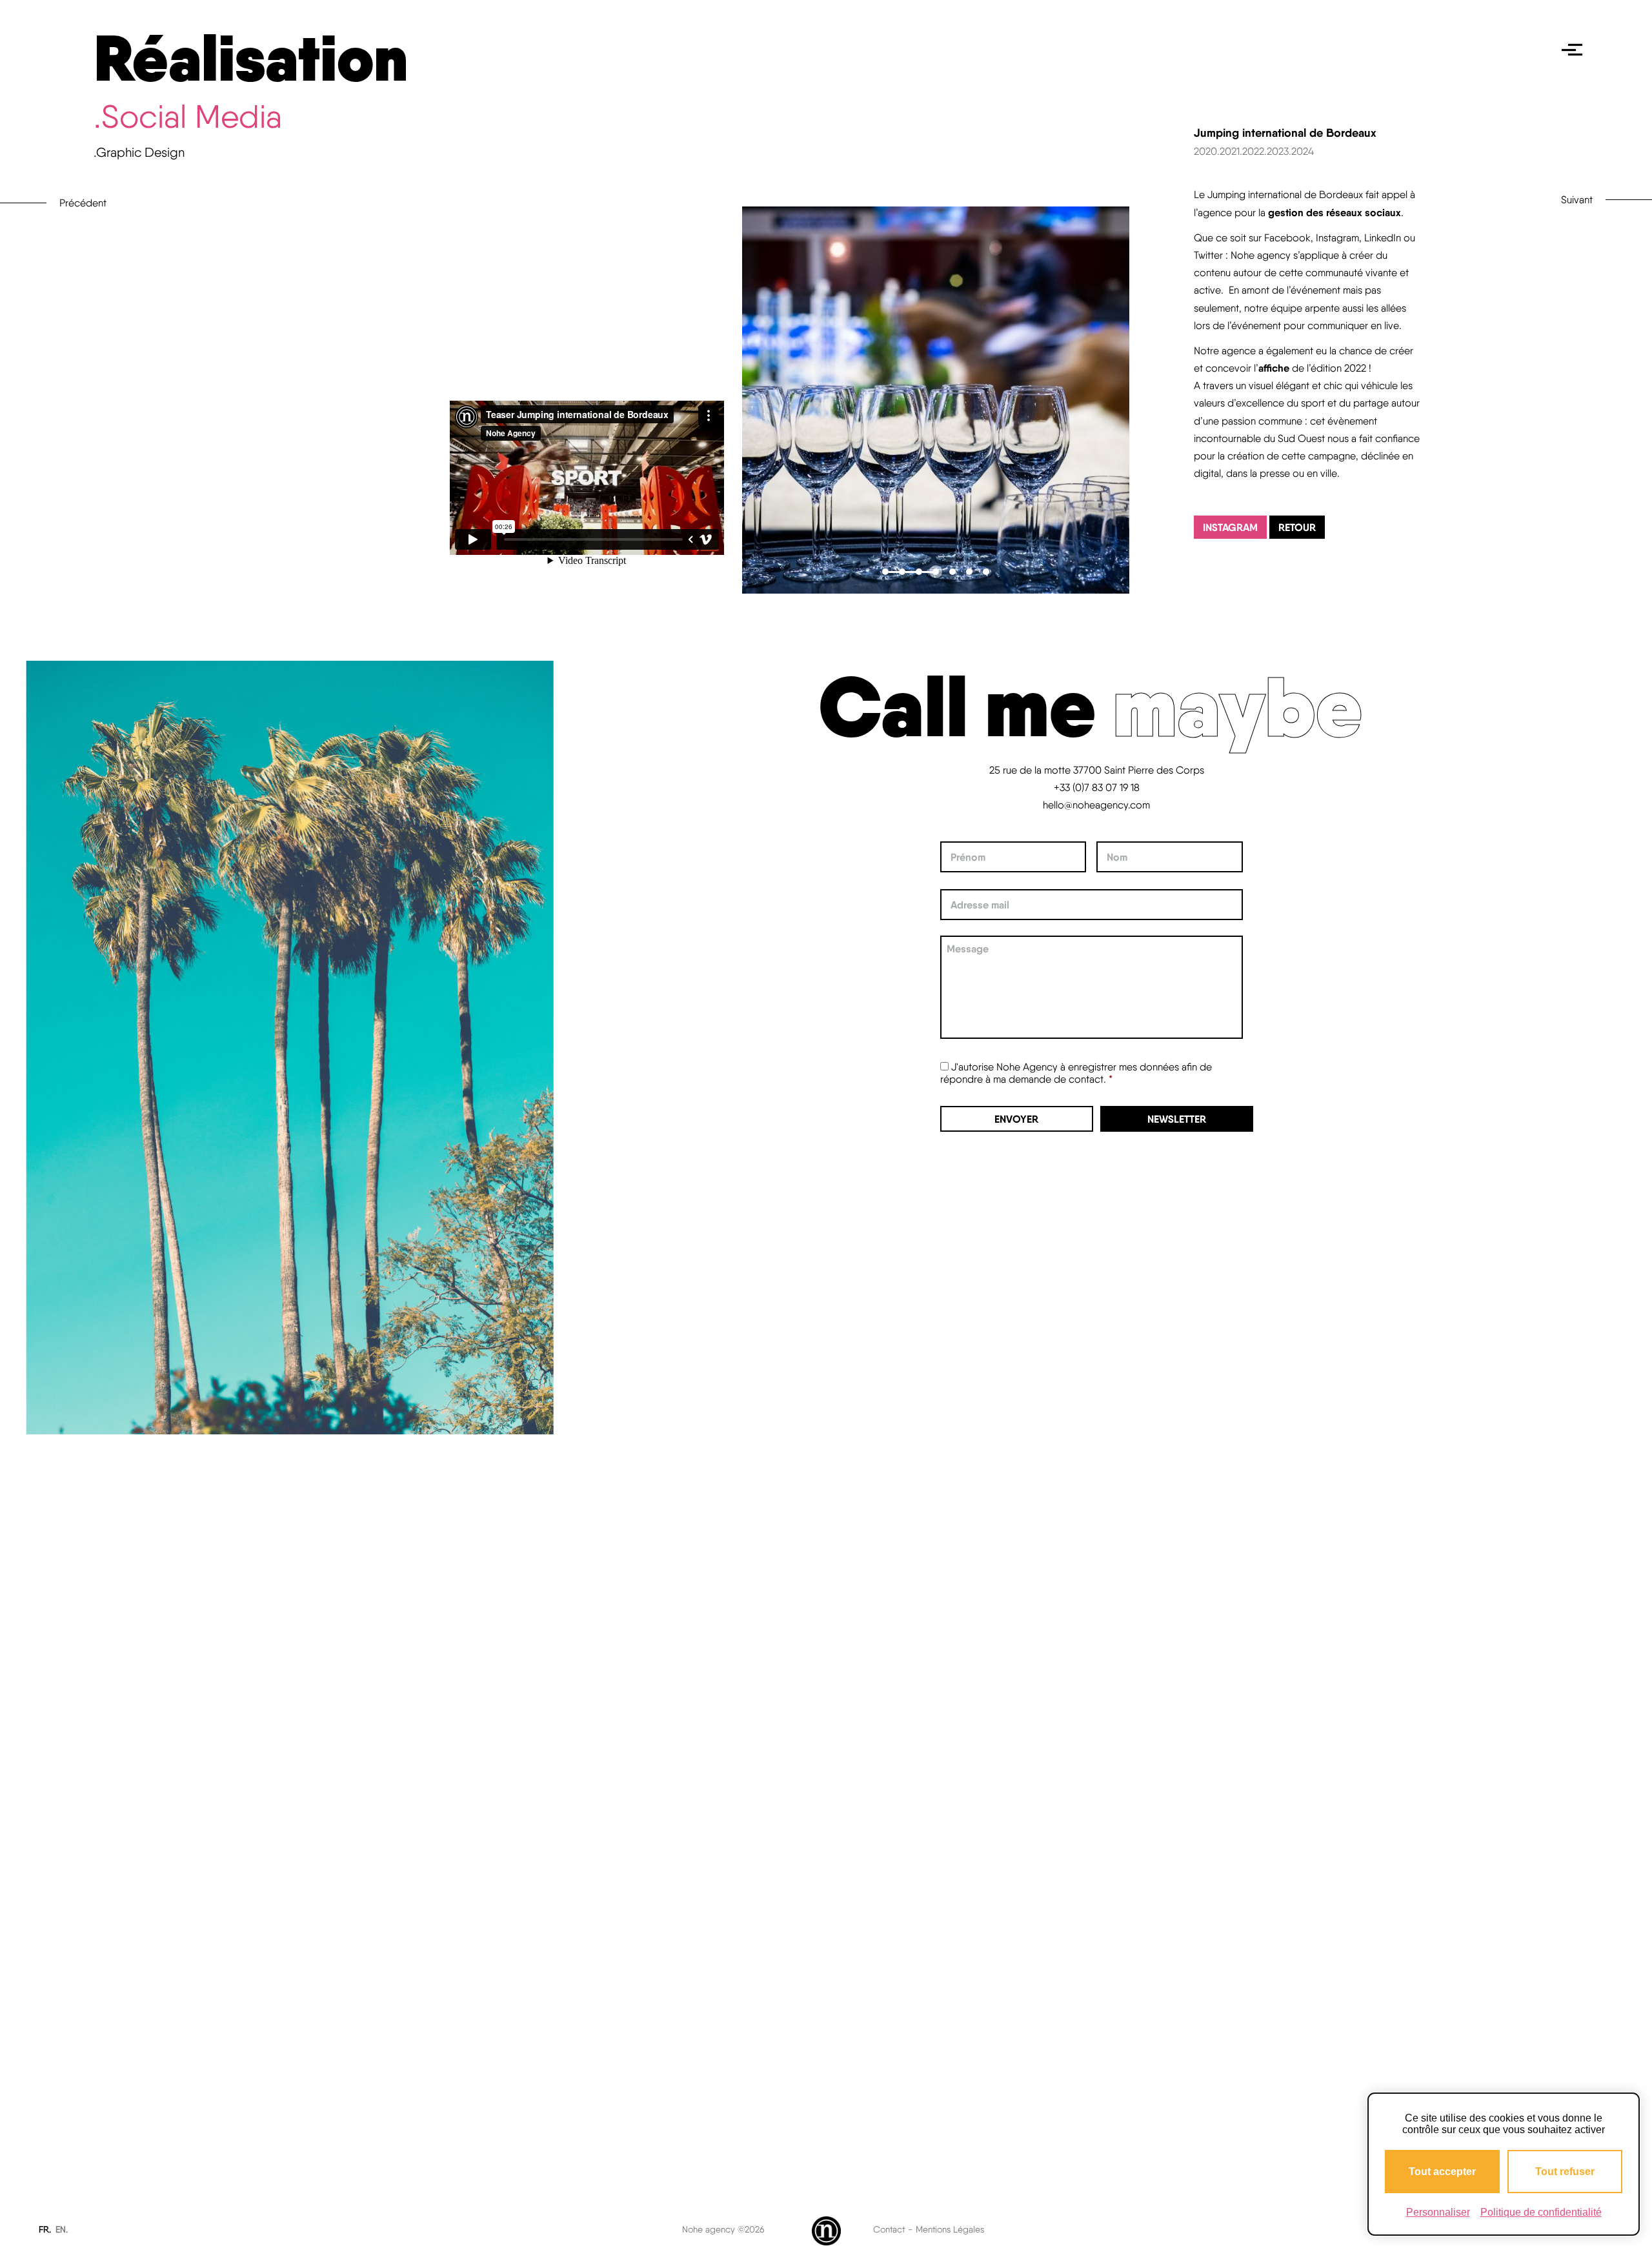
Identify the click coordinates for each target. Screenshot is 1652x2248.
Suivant (1577, 200)
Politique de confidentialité (1541, 2212)
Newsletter (1177, 1119)
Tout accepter (1442, 2172)
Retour (1297, 527)
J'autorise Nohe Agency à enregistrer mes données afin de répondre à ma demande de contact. (1076, 1073)
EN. (62, 2229)
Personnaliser (1438, 2212)
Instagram (1230, 527)
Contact (889, 2229)
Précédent (83, 203)
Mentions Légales (950, 2229)
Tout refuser (1565, 2172)
